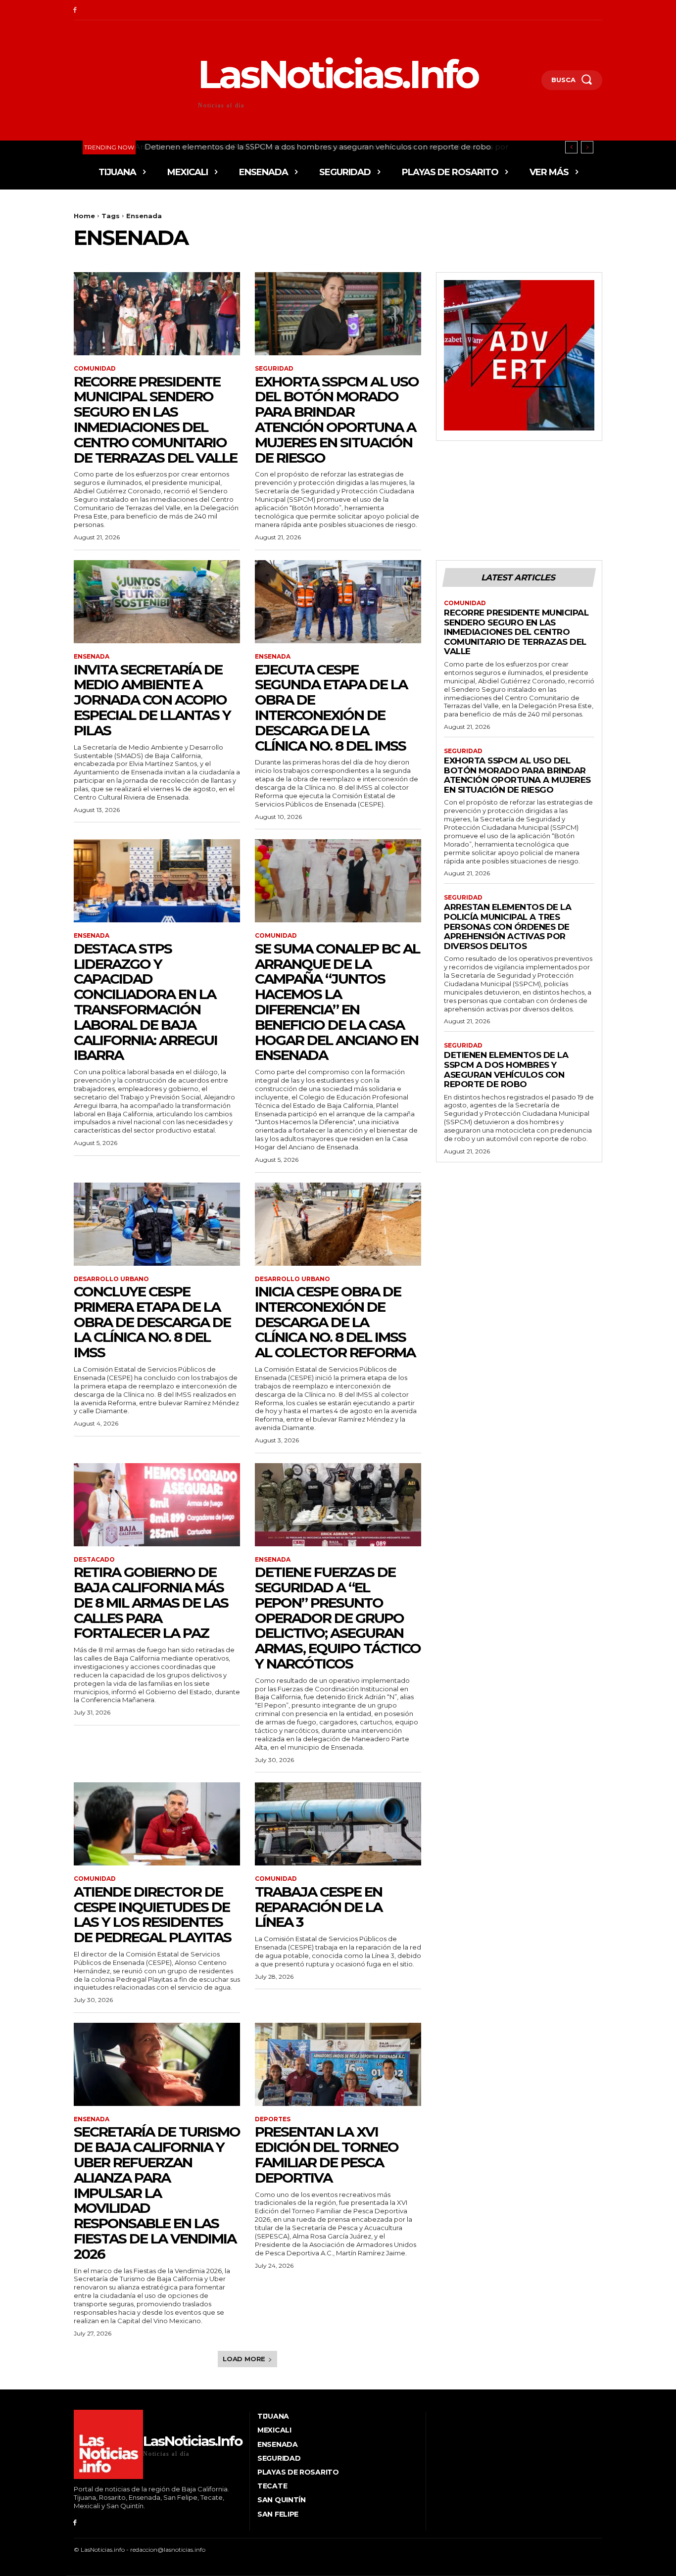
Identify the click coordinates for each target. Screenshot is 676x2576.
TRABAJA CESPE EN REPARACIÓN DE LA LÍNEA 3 (318, 1907)
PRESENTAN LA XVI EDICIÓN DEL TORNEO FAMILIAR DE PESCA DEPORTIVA (327, 2154)
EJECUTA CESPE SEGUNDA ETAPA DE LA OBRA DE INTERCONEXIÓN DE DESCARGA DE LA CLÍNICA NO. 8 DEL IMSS (331, 708)
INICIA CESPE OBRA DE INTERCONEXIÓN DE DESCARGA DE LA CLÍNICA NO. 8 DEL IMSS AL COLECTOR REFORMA (335, 1322)
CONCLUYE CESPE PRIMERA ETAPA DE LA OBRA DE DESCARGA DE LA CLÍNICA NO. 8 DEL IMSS (152, 1322)
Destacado (94, 1560)
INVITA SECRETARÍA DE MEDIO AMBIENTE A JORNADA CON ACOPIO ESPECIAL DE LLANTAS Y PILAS (152, 700)
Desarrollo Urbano (111, 1279)
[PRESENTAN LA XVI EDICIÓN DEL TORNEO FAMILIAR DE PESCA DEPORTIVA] (338, 2064)
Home (84, 216)
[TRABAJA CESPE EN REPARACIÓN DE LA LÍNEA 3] (338, 1824)
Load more (244, 2359)
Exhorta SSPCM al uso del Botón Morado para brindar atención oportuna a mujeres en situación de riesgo (337, 420)
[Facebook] (75, 10)
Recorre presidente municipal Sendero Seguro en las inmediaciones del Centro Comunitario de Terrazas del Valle (155, 420)
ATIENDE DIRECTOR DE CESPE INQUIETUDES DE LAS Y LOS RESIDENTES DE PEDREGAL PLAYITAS (152, 1914)
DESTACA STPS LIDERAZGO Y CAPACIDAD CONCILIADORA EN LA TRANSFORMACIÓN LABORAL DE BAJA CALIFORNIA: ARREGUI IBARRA (145, 1002)
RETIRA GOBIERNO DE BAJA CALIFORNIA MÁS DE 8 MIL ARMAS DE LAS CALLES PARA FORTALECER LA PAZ (151, 1602)
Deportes (273, 2119)
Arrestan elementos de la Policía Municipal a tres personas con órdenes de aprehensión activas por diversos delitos (507, 926)
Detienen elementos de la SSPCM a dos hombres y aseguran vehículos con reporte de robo (316, 147)
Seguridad (274, 369)
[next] (587, 147)
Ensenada (92, 657)
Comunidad (95, 369)
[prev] (571, 147)
